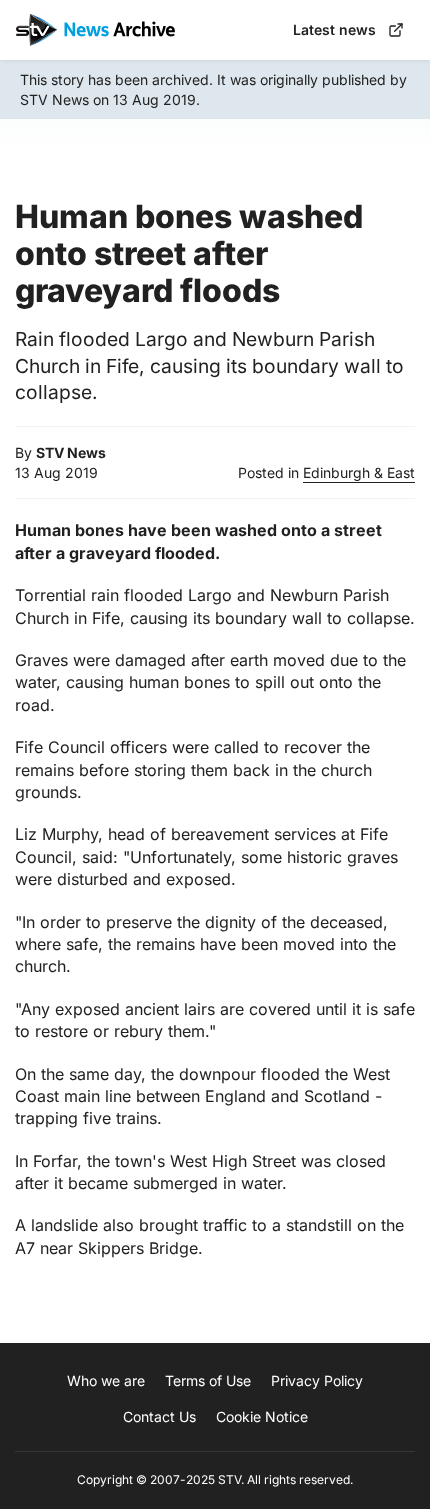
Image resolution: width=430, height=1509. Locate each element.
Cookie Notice (262, 1416)
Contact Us (159, 1416)
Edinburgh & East (359, 472)
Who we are (106, 1380)
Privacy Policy (317, 1380)
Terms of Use (208, 1380)
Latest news (334, 29)
